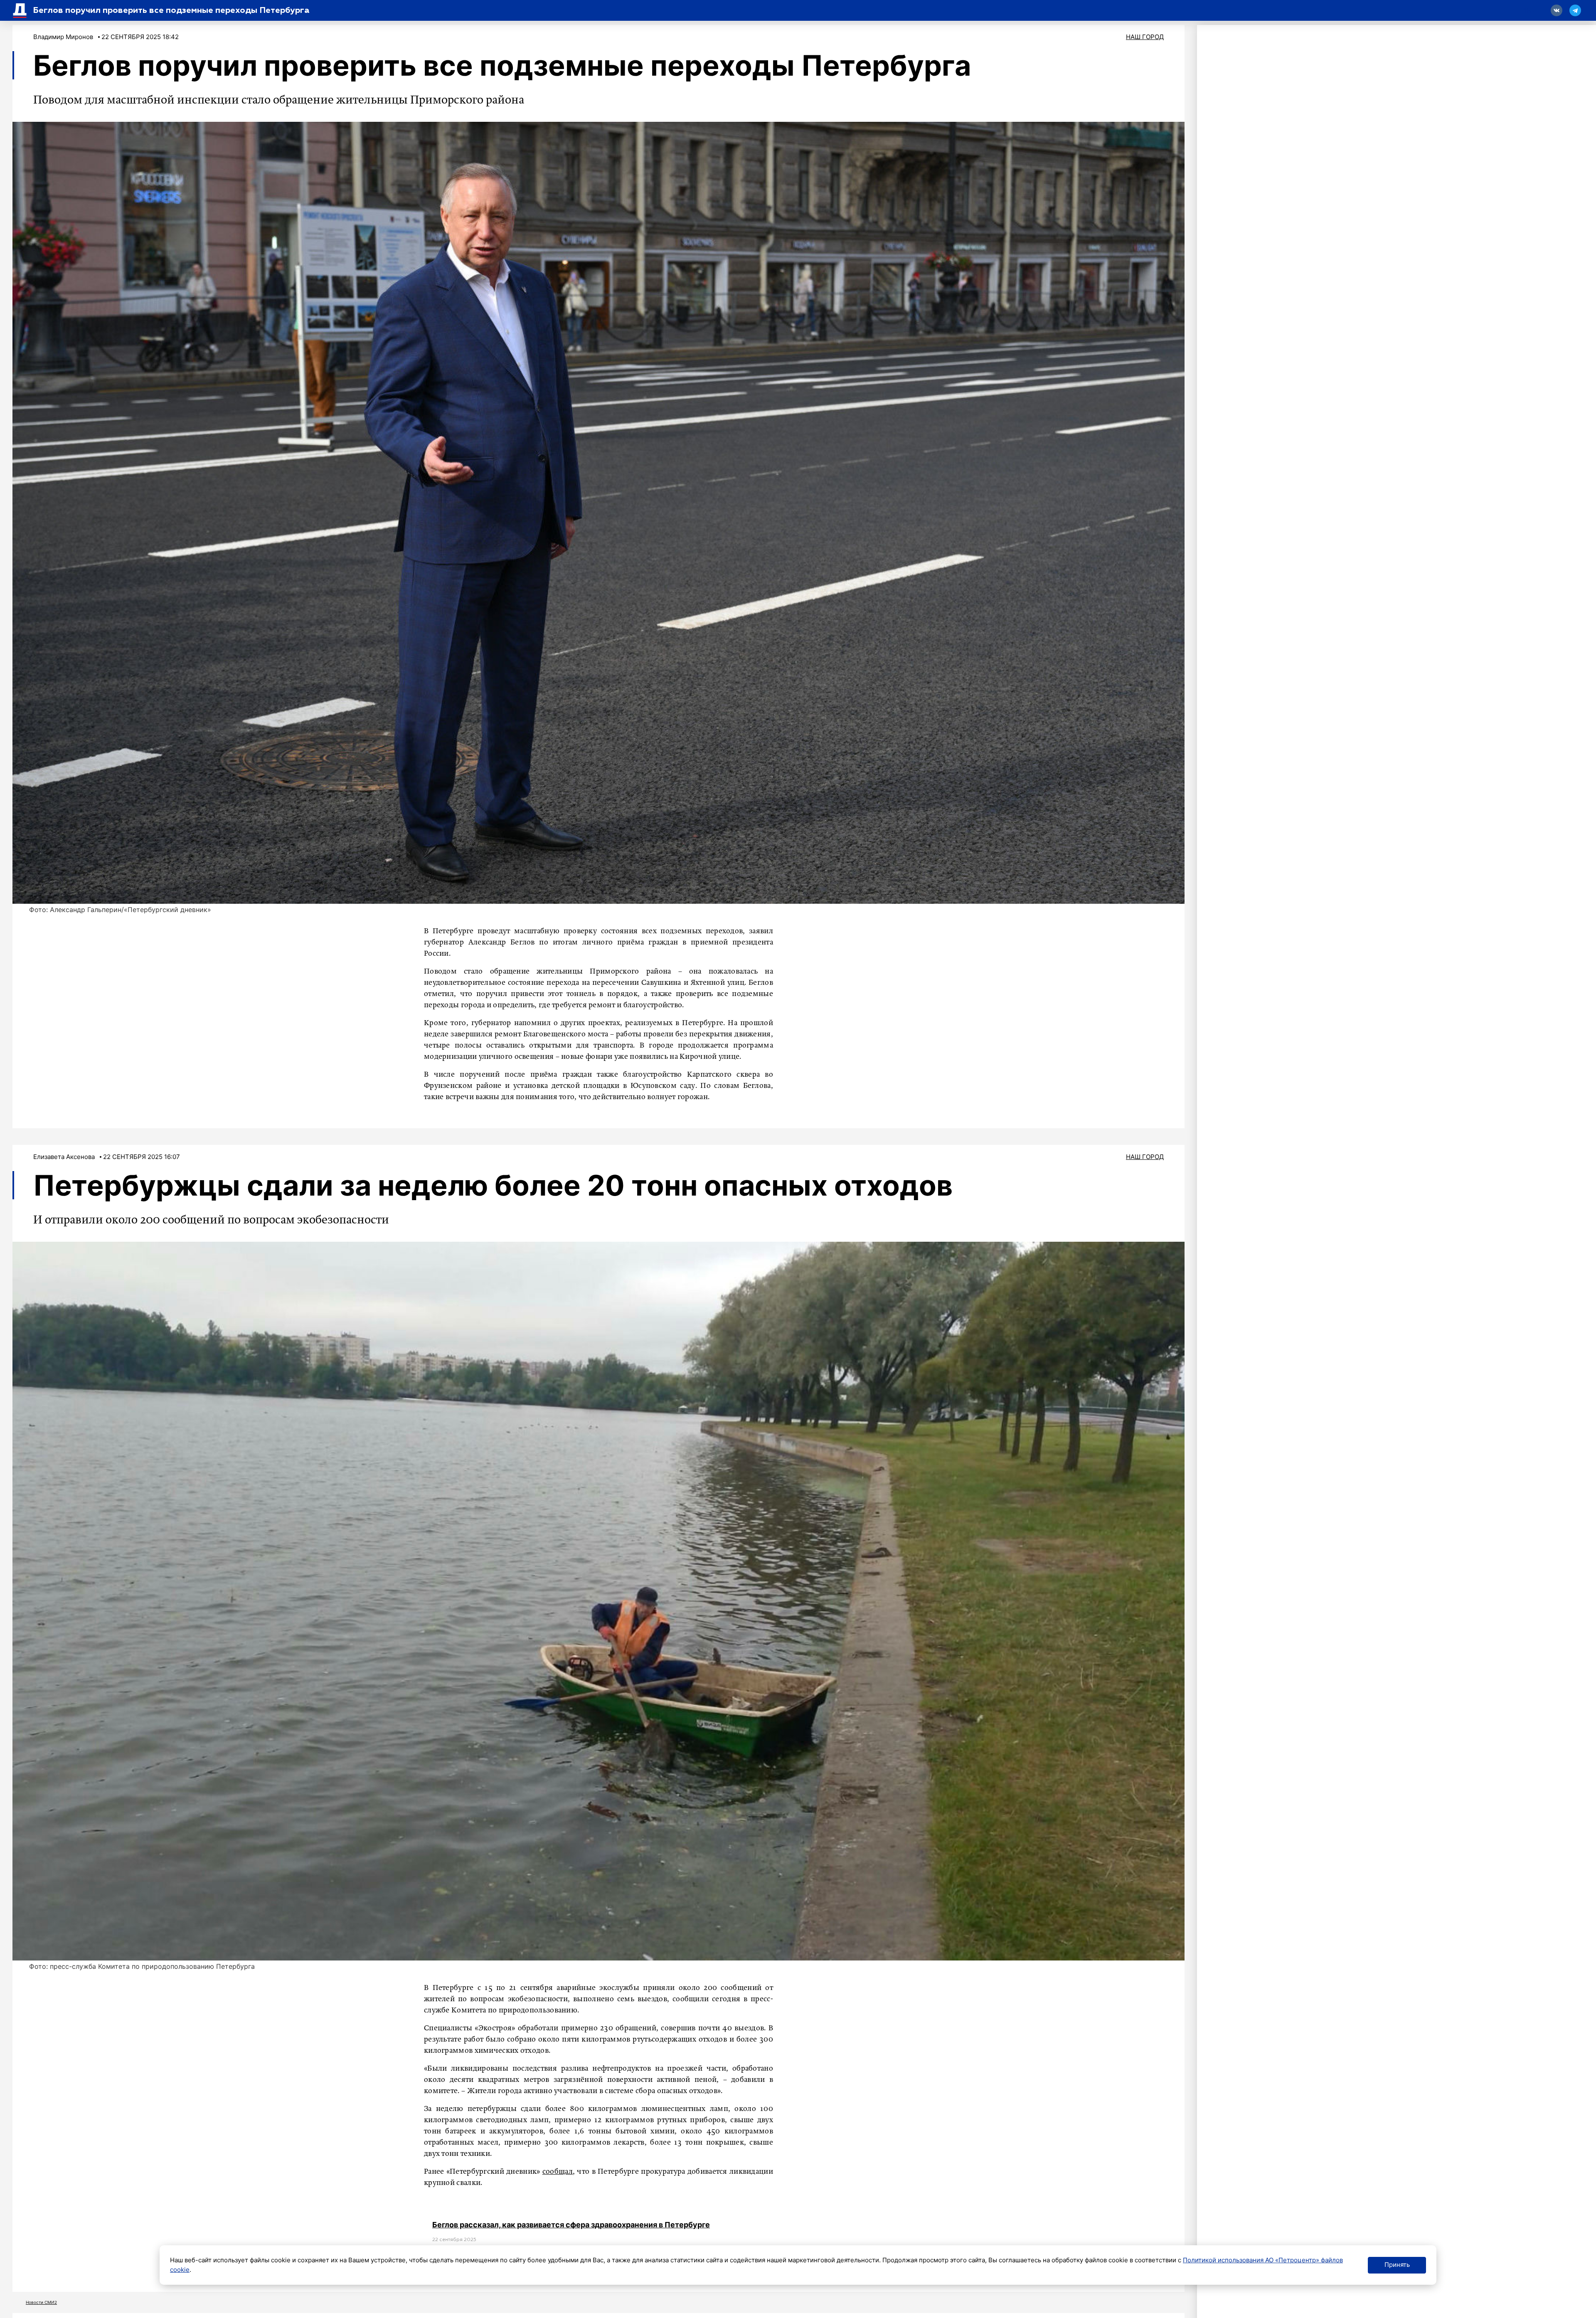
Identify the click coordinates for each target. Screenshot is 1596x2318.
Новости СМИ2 (41, 2302)
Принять (1397, 2265)
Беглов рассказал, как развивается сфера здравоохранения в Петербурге (571, 2225)
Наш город (1145, 37)
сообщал (558, 2172)
